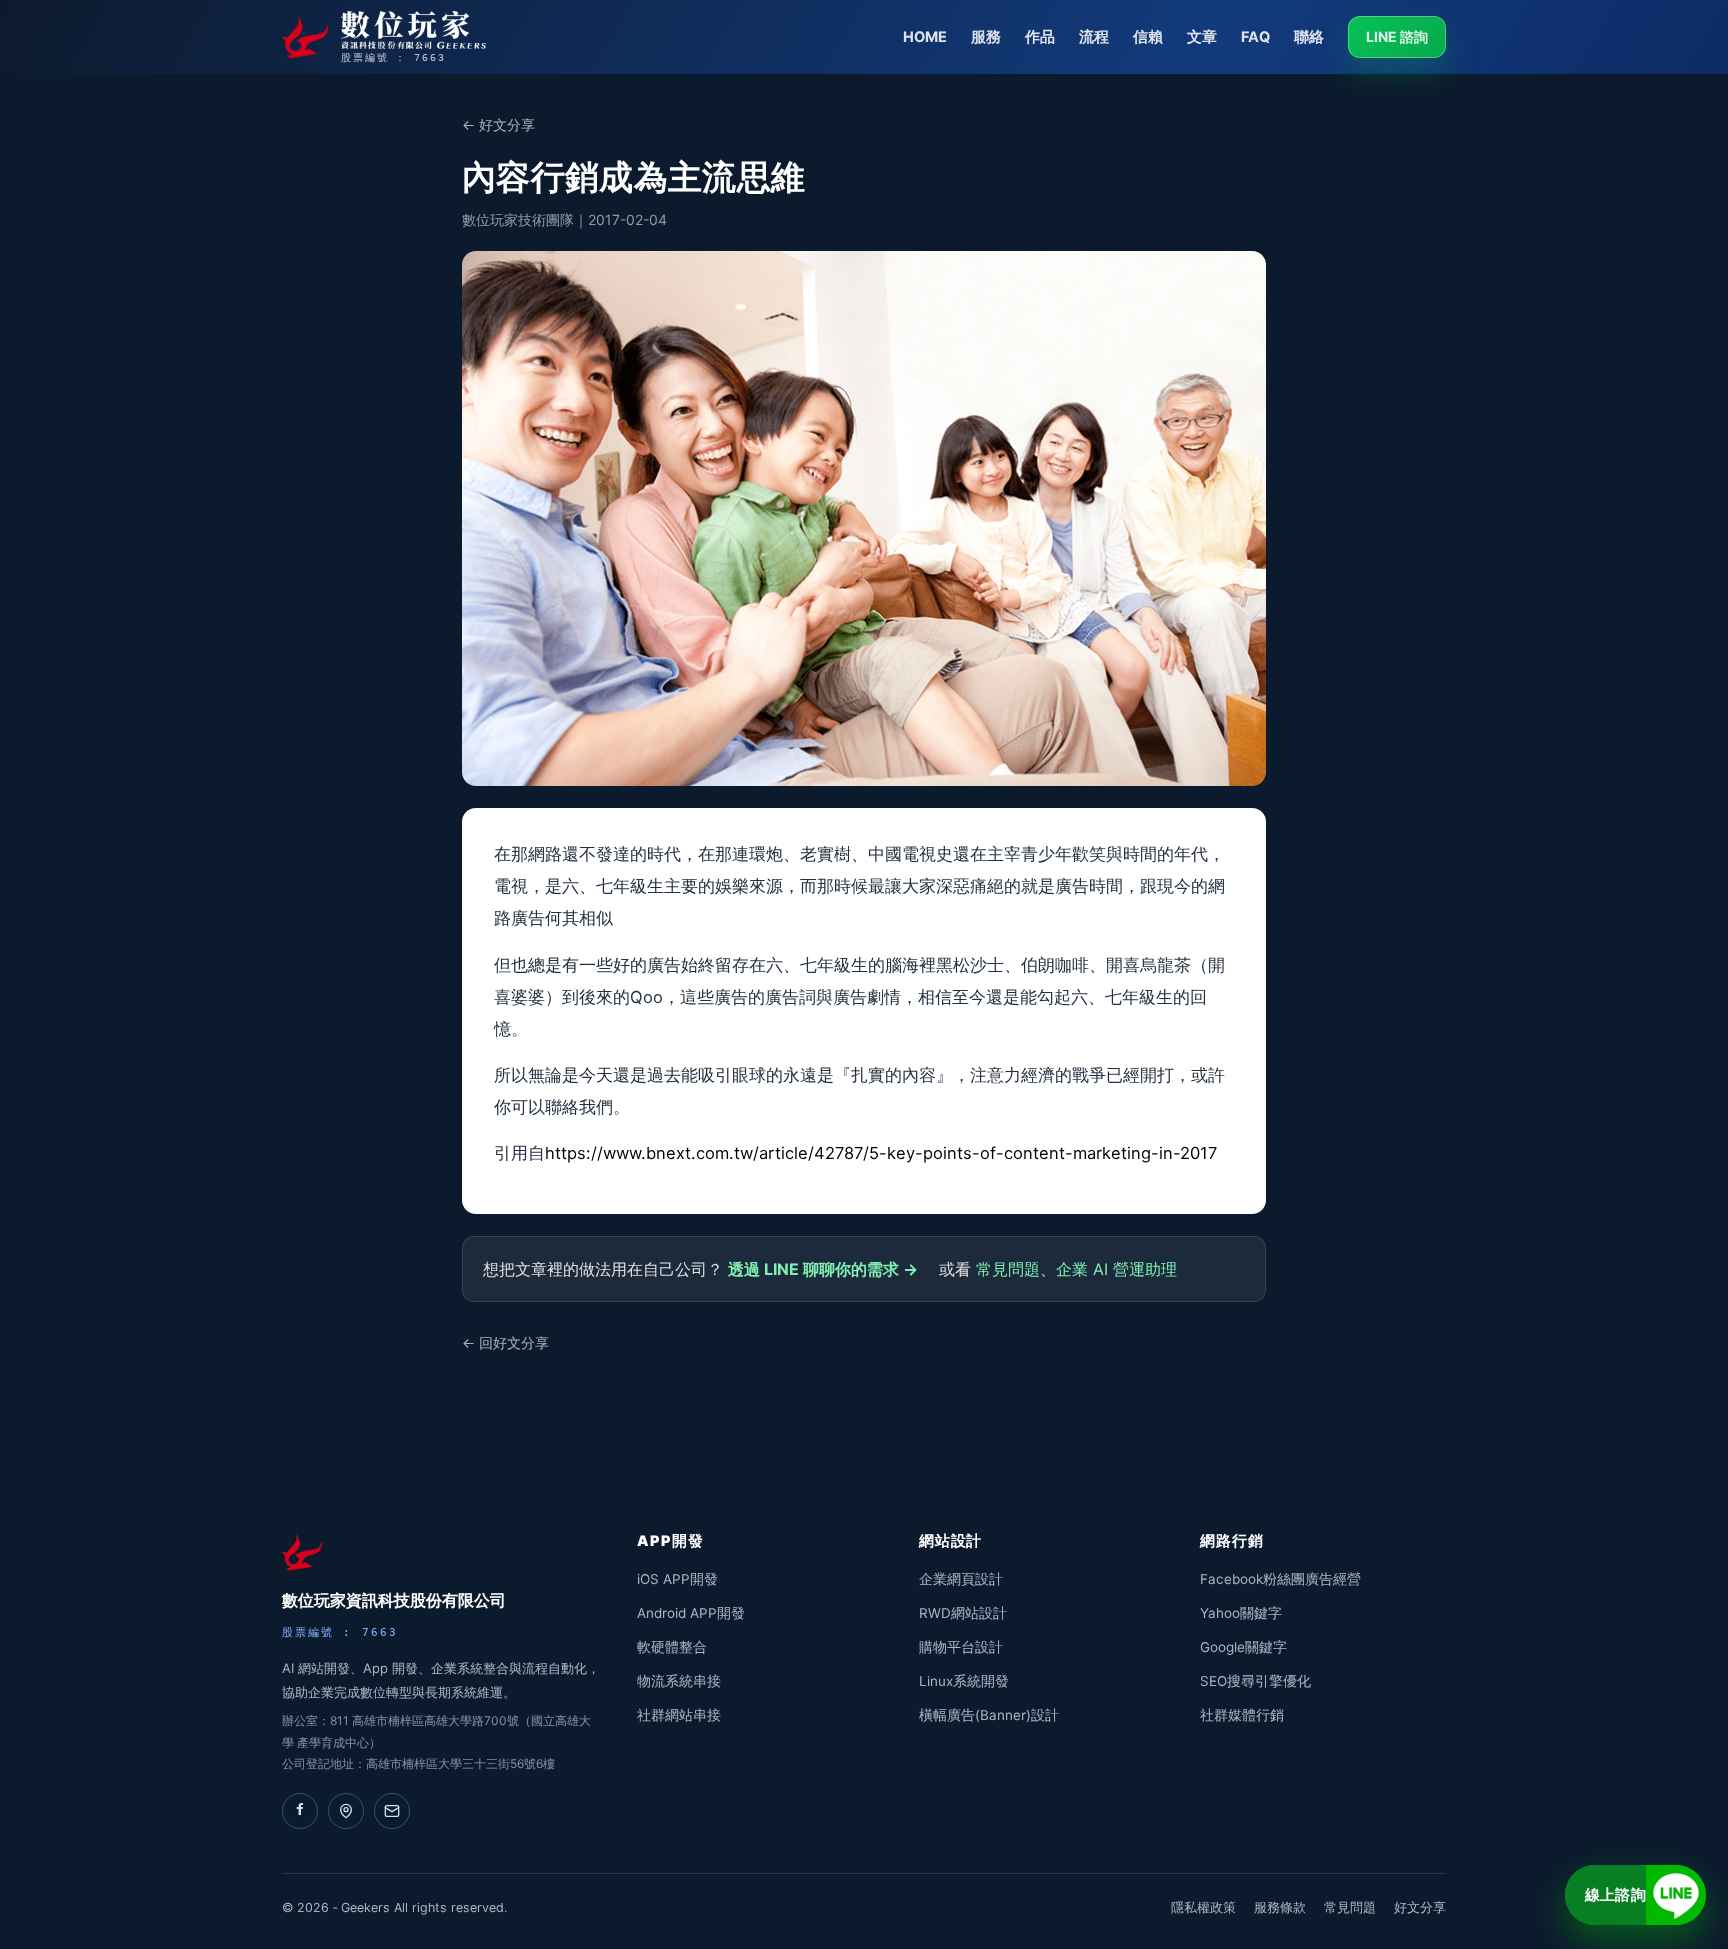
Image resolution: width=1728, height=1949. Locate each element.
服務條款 (1280, 1907)
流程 (1094, 37)
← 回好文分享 (505, 1342)
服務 (986, 37)
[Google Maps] (346, 1811)
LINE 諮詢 (1397, 36)
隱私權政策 (1203, 1907)
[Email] (392, 1811)
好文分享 (1420, 1907)
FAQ (1255, 37)
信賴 (1148, 37)
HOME (925, 37)
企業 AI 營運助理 (1116, 1269)
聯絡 (1309, 37)
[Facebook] (300, 1811)
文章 (1202, 37)
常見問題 (1008, 1269)
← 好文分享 (498, 124)
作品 (1040, 37)
